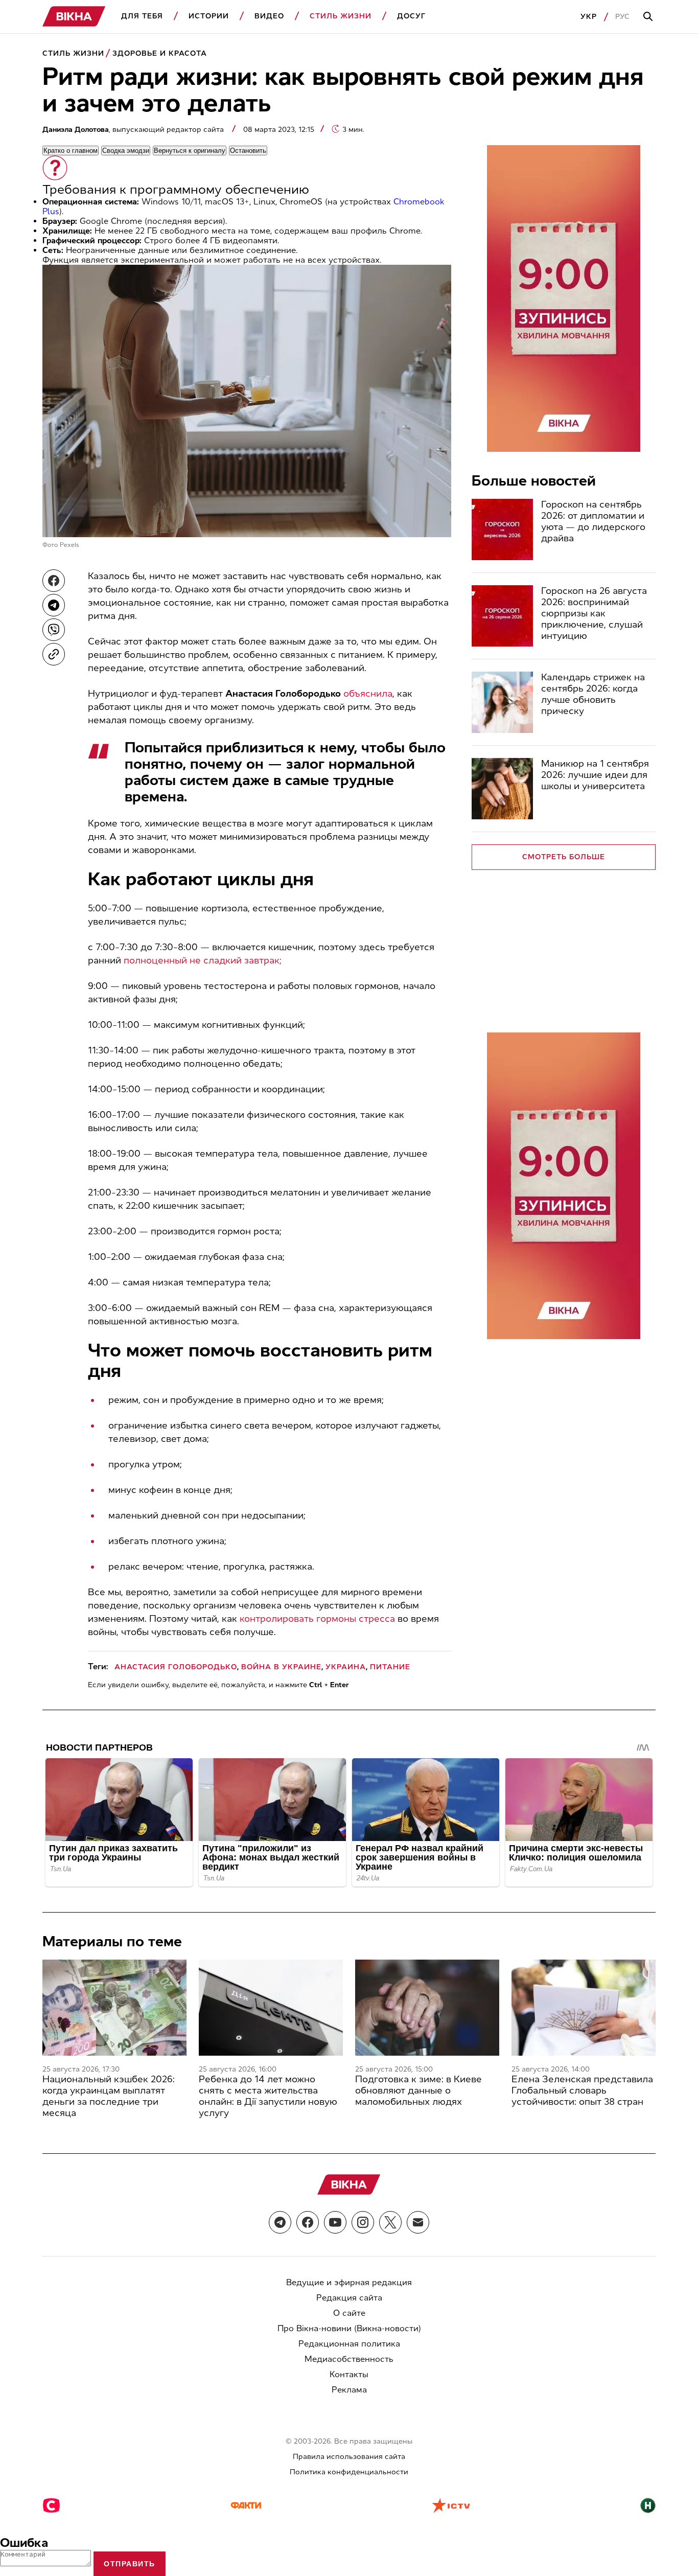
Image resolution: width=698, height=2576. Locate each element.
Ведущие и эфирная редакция (349, 2282)
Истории (209, 16)
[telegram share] (54, 605)
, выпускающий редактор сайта (134, 130)
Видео (269, 16)
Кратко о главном (71, 151)
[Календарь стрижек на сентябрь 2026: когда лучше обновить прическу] (502, 702)
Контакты (349, 2374)
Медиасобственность (349, 2359)
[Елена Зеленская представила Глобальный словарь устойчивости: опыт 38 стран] (584, 2008)
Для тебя (142, 16)
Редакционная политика (349, 2344)
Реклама (349, 2390)
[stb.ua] (51, 2506)
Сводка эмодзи (126, 151)
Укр (589, 17)
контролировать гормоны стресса (317, 1619)
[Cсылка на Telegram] (280, 2222)
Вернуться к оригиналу (190, 151)
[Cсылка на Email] (418, 2222)
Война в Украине (281, 1667)
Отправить (130, 2564)
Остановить (248, 151)
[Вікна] (74, 17)
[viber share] (54, 630)
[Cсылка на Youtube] (335, 2222)
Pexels (69, 545)
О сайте (349, 2313)
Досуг (411, 16)
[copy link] (54, 654)
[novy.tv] (648, 2506)
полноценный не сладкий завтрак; (203, 960)
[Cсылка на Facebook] (308, 2222)
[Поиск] (649, 17)
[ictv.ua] (451, 2506)
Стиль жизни (341, 16)
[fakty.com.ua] (246, 2506)
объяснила (368, 694)
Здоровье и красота (160, 53)
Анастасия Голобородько (176, 1667)
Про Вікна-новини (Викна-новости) (349, 2328)
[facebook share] (54, 581)
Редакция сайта (349, 2298)
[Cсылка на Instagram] (363, 2222)
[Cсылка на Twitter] (390, 2222)
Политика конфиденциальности (349, 2472)
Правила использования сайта (349, 2457)
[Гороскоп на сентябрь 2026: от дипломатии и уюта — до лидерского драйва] (502, 530)
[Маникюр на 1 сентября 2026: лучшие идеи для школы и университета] (502, 789)
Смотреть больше (564, 857)
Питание (390, 1667)
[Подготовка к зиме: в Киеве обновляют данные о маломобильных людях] (427, 2008)
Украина (346, 1667)
